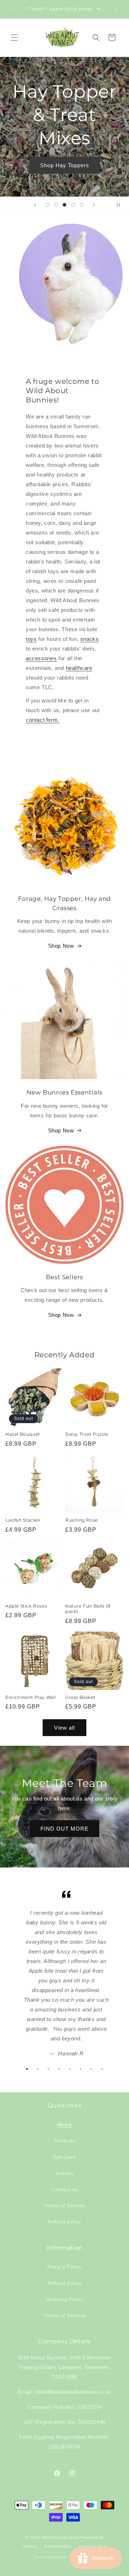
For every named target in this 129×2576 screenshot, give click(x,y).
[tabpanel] (64, 1975)
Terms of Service (64, 2205)
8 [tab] (102, 2069)
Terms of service (50, 2557)
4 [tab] (59, 2069)
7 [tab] (91, 2069)
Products (65, 2141)
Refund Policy (65, 2283)
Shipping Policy (65, 2299)
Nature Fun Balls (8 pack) (88, 1609)
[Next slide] (94, 205)
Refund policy (64, 2222)
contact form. (43, 720)
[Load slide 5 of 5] (82, 205)
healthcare (79, 668)
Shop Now (61, 946)
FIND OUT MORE (64, 1829)
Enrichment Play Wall (31, 1697)
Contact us (64, 2189)
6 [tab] (81, 2069)
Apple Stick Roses (26, 1606)
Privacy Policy (64, 2267)
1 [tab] (27, 2069)
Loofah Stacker (23, 1520)
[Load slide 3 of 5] (64, 205)
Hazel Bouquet (23, 1434)
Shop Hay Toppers (65, 165)
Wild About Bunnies (61, 2537)
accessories (41, 658)
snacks (89, 639)
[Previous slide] (35, 205)
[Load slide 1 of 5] (47, 205)
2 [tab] (38, 2069)
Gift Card (64, 2157)
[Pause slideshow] (121, 205)
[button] (14, 38)
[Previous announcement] (13, 9)
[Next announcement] (116, 9)
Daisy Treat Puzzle (87, 1434)
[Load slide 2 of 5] (56, 205)
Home (64, 2125)
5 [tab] (70, 2069)
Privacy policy (92, 2546)
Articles (65, 2173)
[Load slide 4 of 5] (73, 205)
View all (64, 1728)
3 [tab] (48, 2069)
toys (31, 639)
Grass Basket (80, 1697)
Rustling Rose (82, 1520)
